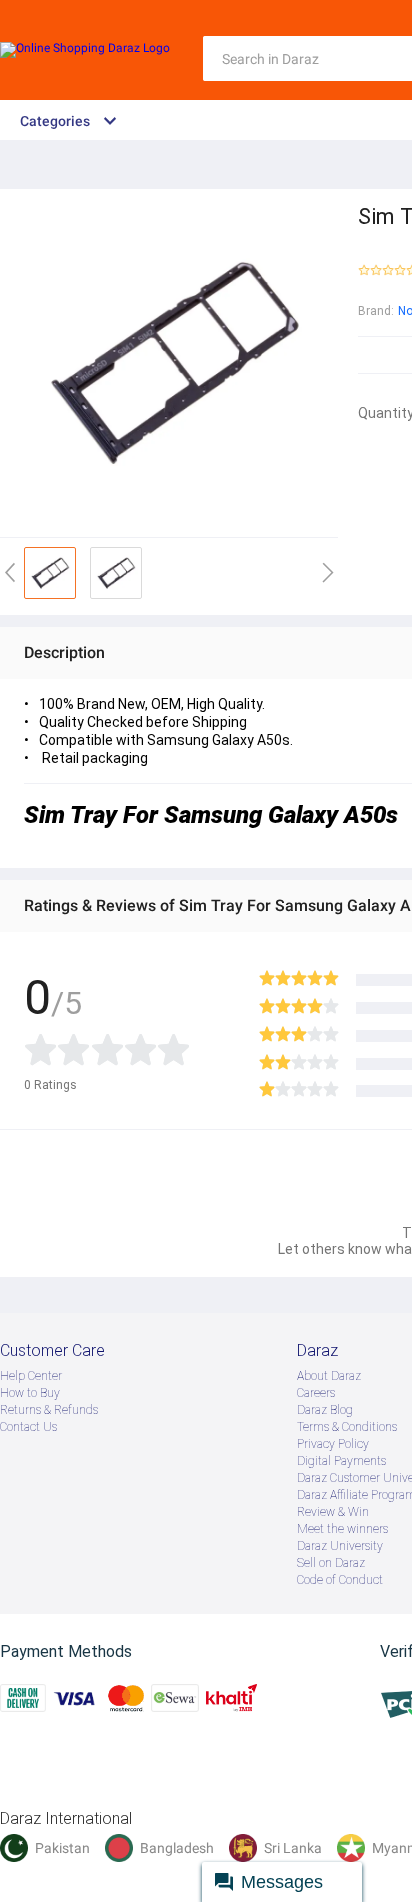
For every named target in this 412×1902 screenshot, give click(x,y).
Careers (316, 1393)
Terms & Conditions (347, 1427)
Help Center (31, 1376)
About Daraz (329, 1376)
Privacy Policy (333, 1444)
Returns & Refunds (49, 1410)
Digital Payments (341, 1461)
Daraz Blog (325, 1410)
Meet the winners (342, 1529)
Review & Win (333, 1512)
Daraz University (340, 1546)
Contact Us (28, 1427)
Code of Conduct (340, 1580)
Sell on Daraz (331, 1563)
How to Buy (30, 1393)
